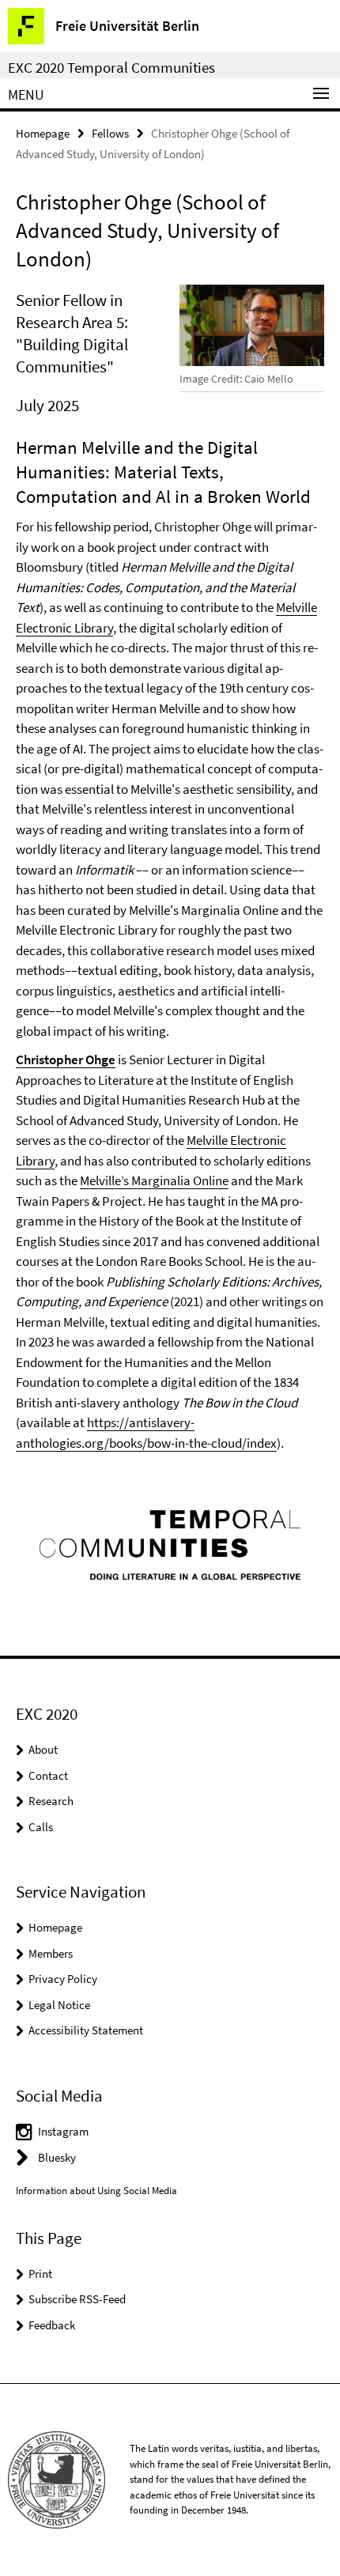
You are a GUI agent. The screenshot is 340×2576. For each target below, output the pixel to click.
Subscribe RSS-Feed (77, 2299)
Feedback (52, 2325)
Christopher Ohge (66, 1059)
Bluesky (57, 2157)
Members (51, 1953)
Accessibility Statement (86, 2030)
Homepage (43, 133)
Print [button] (40, 2274)
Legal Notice (59, 2005)
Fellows (110, 133)
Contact (48, 1775)
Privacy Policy (63, 1979)
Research (51, 1801)
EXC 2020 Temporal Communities (111, 67)
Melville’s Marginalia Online (154, 1180)
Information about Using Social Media (96, 2191)
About (43, 1749)
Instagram (63, 2131)
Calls (41, 1827)
